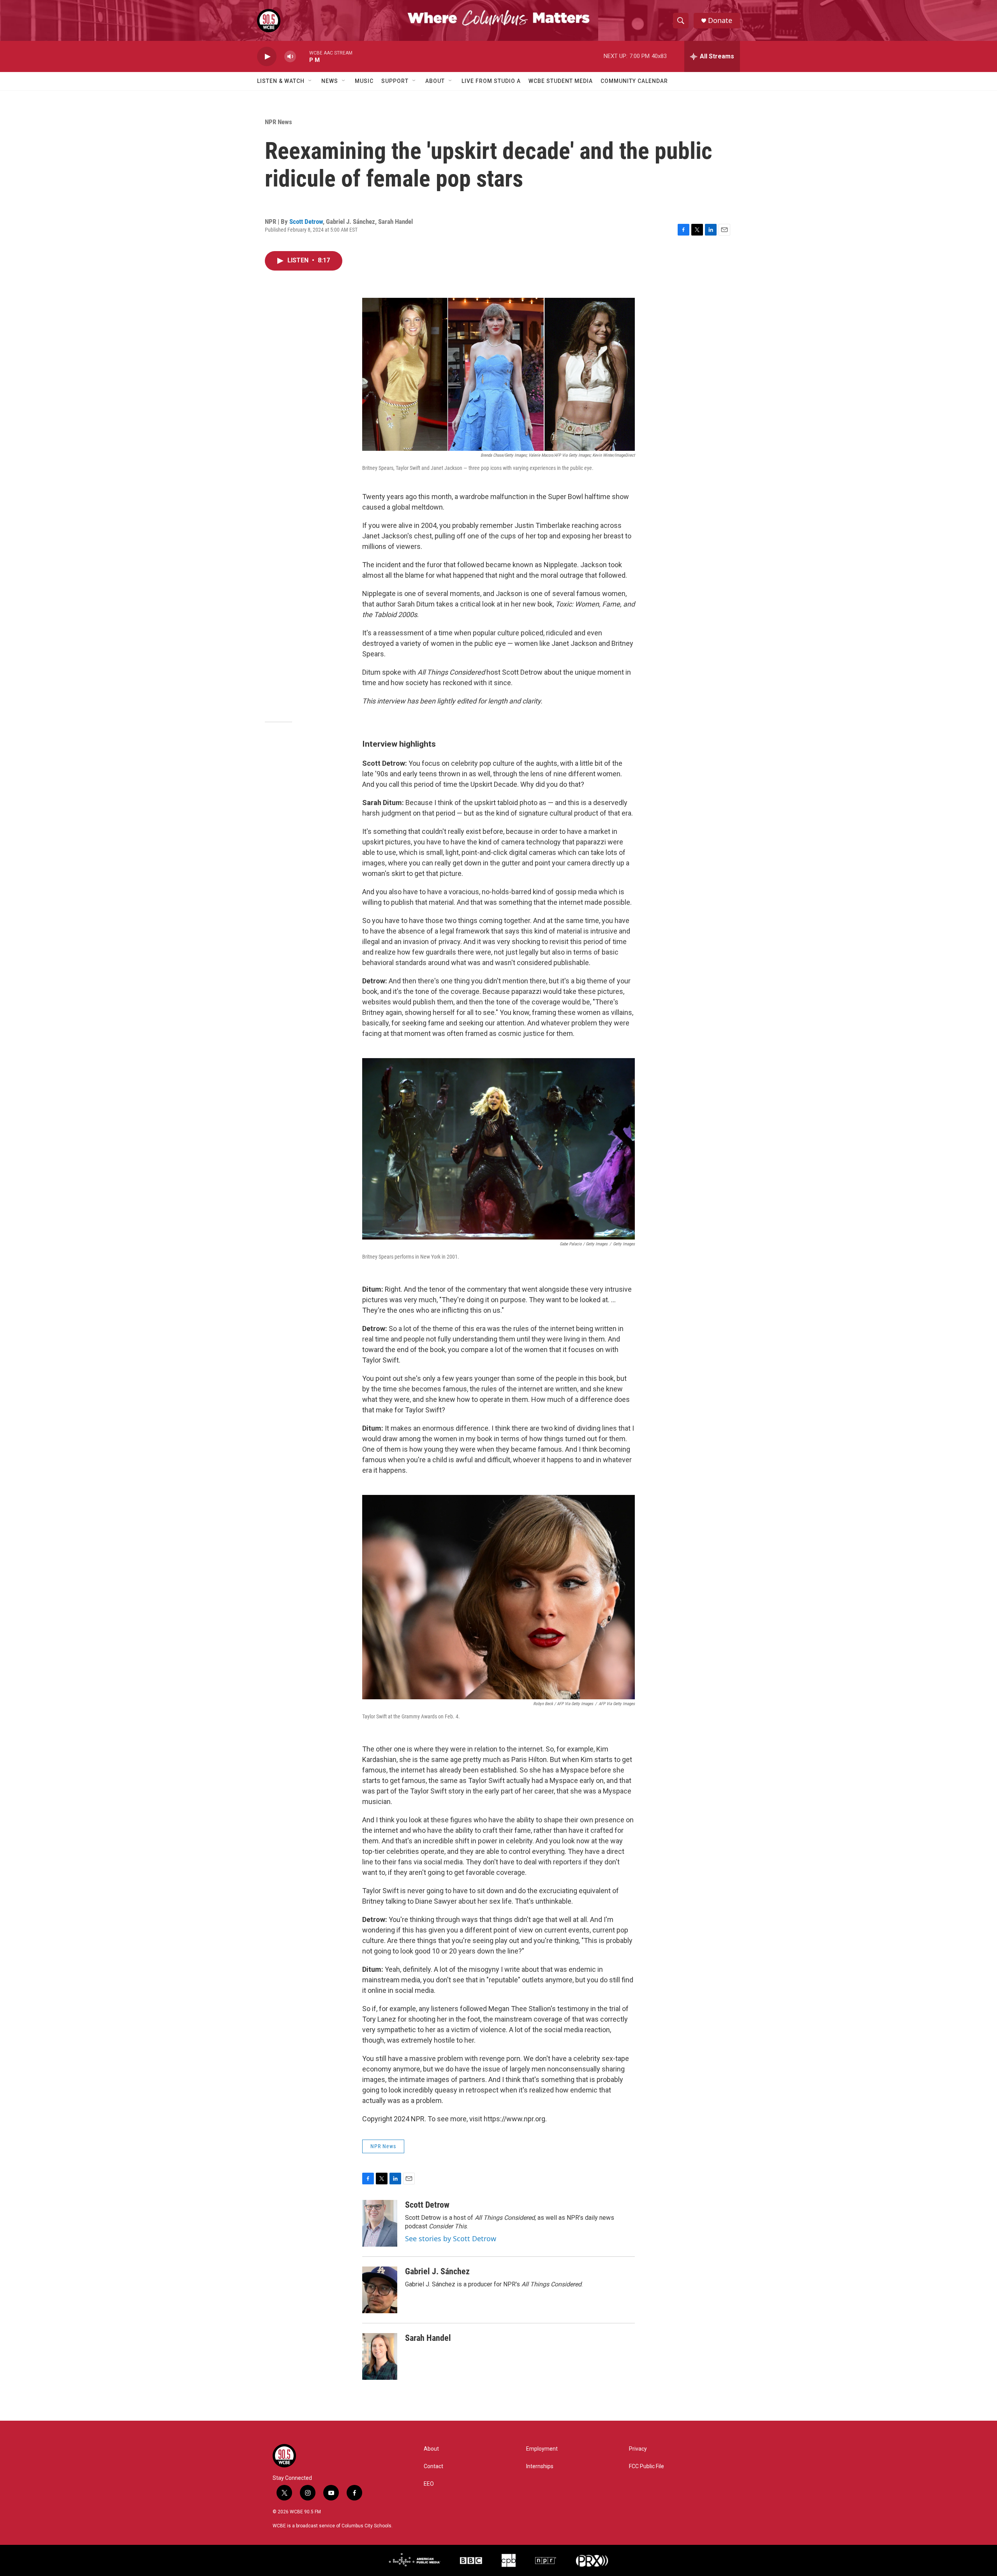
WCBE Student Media (561, 81)
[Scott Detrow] (380, 2223)
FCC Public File (646, 2466)
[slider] (303, 56)
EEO (429, 2484)
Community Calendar (634, 81)
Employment (542, 2449)
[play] (267, 57)
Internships (540, 2466)
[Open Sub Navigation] (310, 81)
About (435, 81)
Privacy (638, 2449)
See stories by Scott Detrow (451, 2238)
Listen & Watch (281, 81)
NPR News (278, 122)
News (330, 81)
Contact (433, 2466)
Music (364, 81)
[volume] (290, 57)
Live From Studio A (491, 81)
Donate (720, 20)
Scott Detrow (306, 222)
